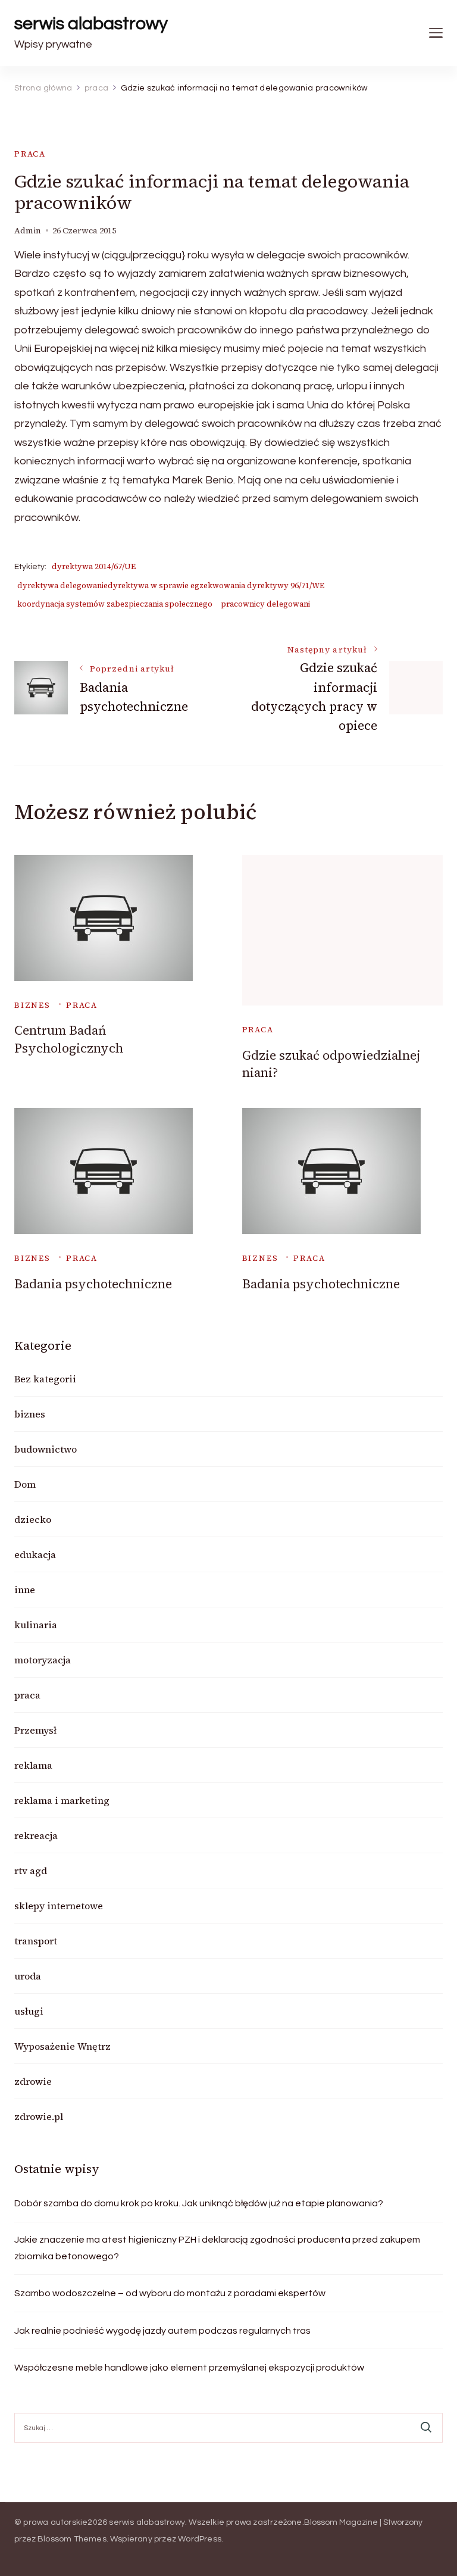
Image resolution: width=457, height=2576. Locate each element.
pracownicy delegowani (265, 604)
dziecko (33, 1519)
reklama (33, 1765)
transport (36, 1941)
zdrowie (33, 2081)
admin (28, 231)
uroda (28, 1976)
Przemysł (35, 1730)
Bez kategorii (45, 1379)
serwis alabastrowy (91, 24)
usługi (29, 2011)
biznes (32, 1005)
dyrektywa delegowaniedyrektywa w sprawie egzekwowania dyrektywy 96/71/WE (171, 586)
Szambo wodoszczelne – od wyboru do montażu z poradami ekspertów (170, 2293)
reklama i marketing (62, 1800)
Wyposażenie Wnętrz (62, 2046)
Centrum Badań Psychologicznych (69, 1039)
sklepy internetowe (59, 1906)
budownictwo (46, 1449)
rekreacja (36, 1835)
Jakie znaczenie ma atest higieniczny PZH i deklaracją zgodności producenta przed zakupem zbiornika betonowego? (217, 2248)
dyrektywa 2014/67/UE (94, 566)
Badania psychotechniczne (93, 1284)
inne (25, 1590)
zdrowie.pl (39, 2116)
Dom (25, 1484)
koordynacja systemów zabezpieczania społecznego (115, 604)
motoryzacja (43, 1660)
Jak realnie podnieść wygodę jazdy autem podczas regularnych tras (162, 2331)
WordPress (200, 2539)
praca (30, 154)
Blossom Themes (72, 2539)
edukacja (35, 1554)
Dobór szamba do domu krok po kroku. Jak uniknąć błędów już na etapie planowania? (199, 2203)
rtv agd (31, 1871)
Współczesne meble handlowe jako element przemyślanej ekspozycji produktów (189, 2368)
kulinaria (36, 1625)
